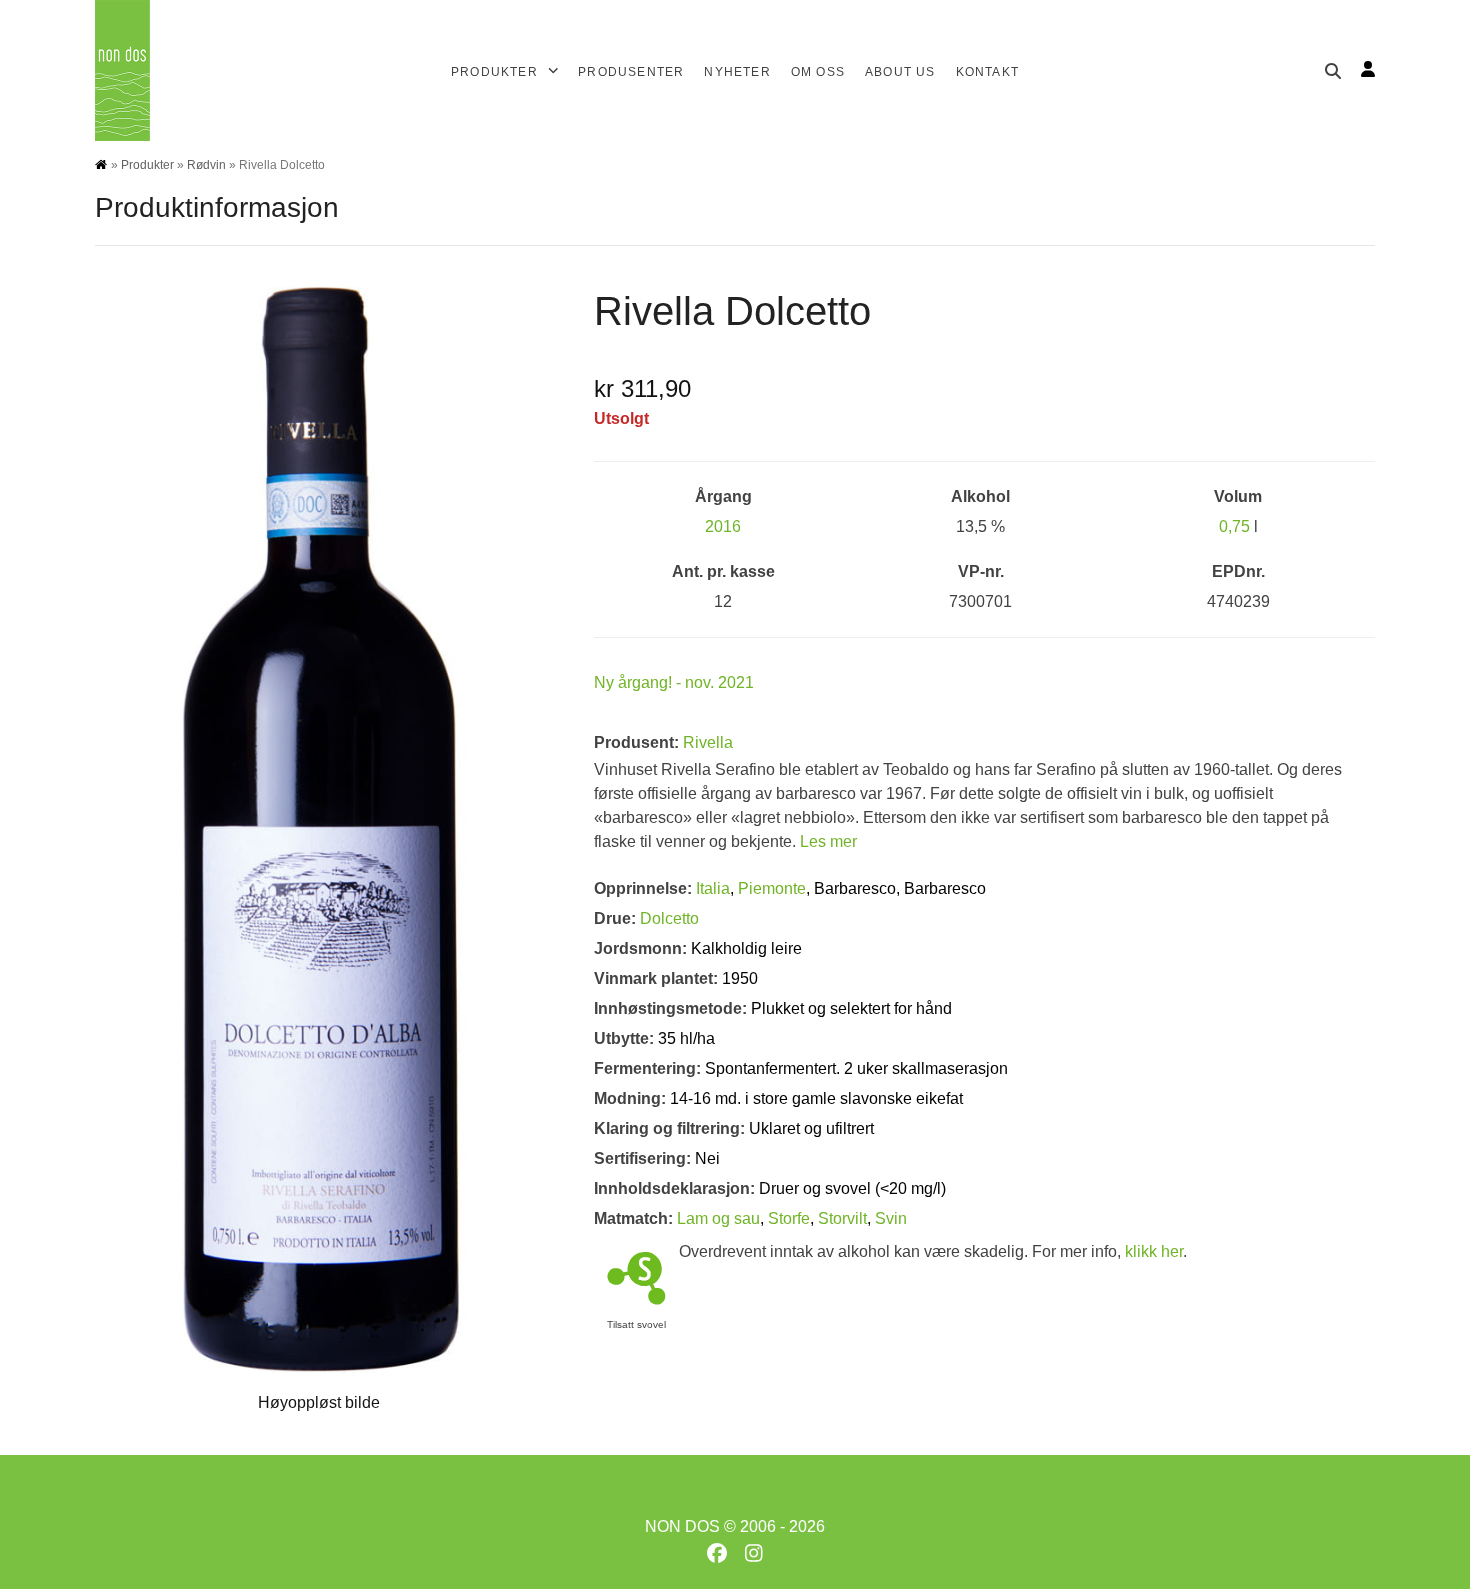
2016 (723, 526)
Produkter (147, 165)
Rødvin (206, 165)
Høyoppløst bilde (319, 1402)
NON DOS (682, 1526)
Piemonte (772, 888)
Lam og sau (718, 1218)
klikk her (1154, 1251)
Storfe (789, 1218)
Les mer (828, 841)
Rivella (708, 742)
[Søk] (1333, 71)
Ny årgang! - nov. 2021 (674, 682)
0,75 (1234, 526)
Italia (713, 888)
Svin (891, 1218)
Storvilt (842, 1218)
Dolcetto (669, 918)
